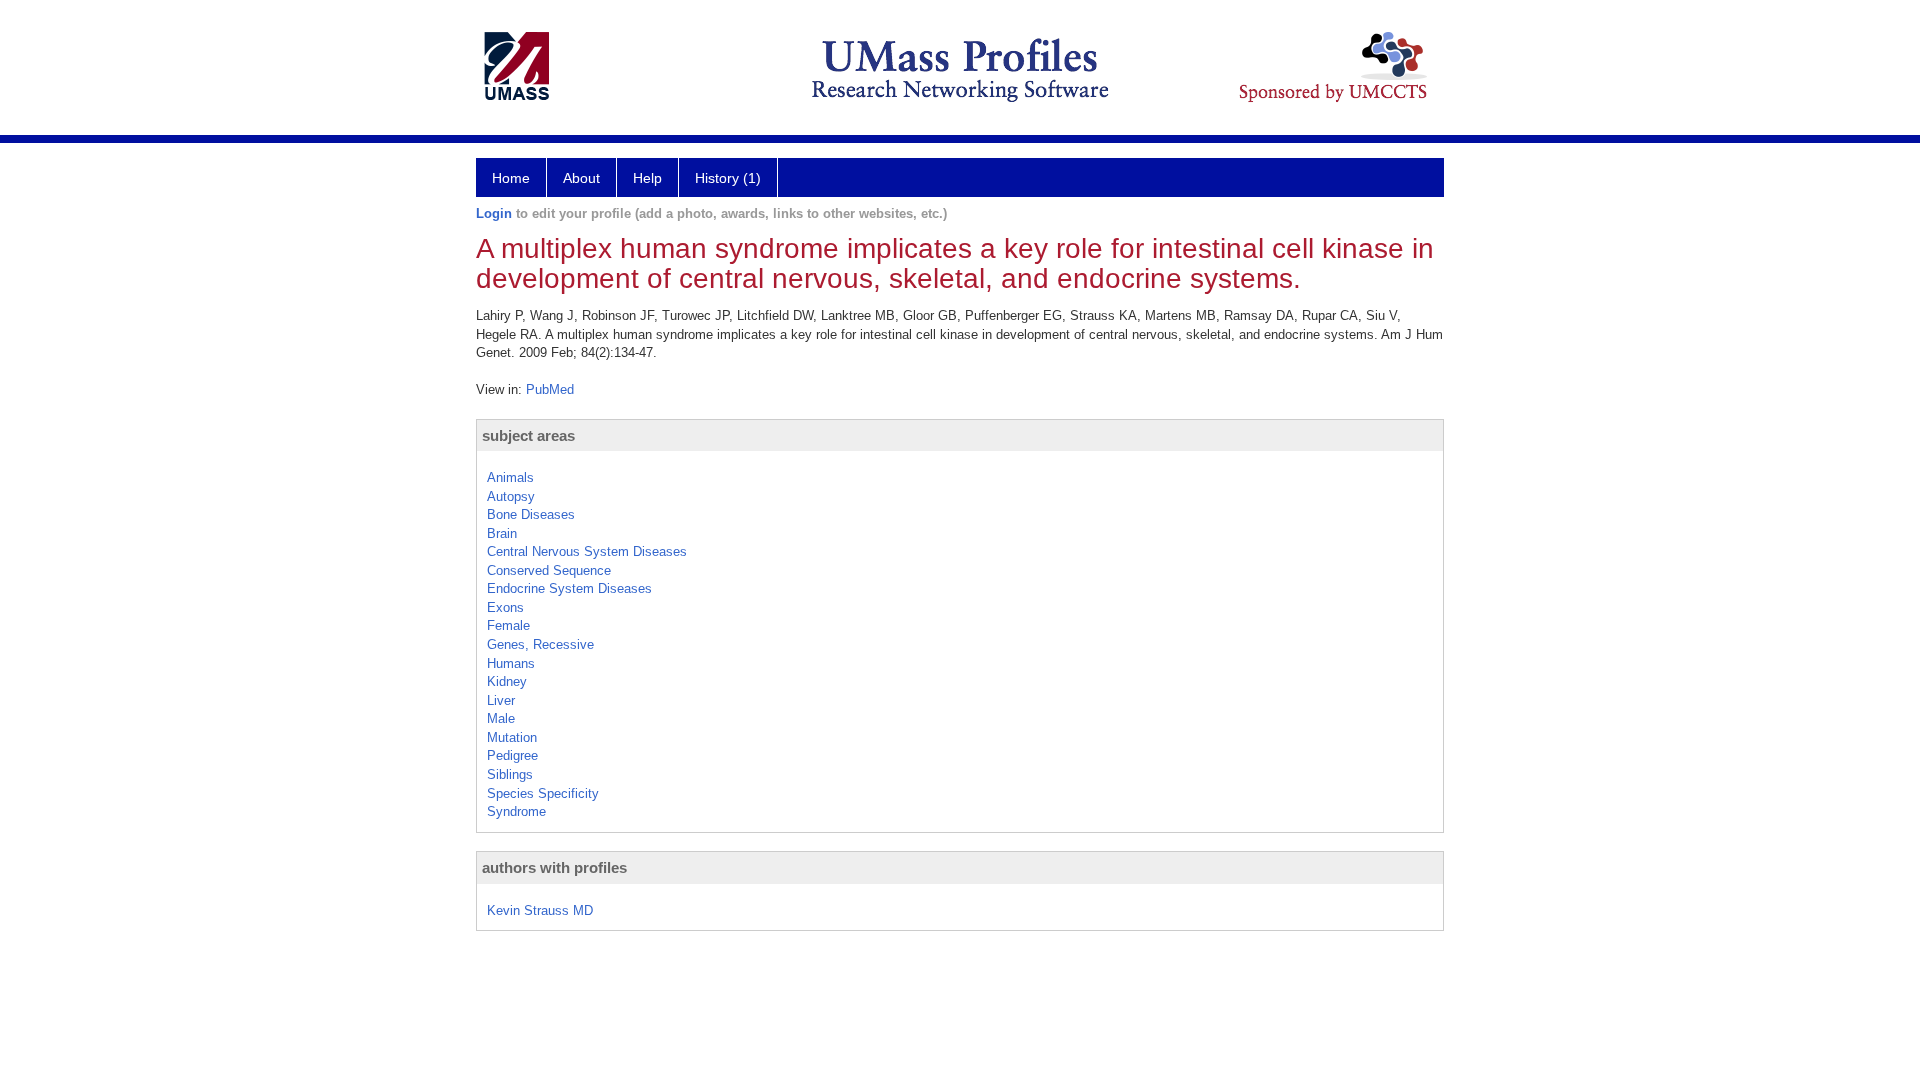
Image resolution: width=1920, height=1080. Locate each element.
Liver (501, 700)
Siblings (510, 774)
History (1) (728, 178)
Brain (502, 533)
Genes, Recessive (540, 644)
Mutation (512, 737)
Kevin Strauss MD (540, 910)
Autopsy (511, 496)
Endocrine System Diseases (569, 588)
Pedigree (512, 755)
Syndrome (516, 811)
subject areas (528, 435)
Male (501, 718)
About (581, 178)
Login (494, 213)
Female (508, 625)
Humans (511, 663)
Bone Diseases (531, 514)
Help (647, 178)
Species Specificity (543, 793)
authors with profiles (554, 867)
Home (511, 178)
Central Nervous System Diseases (587, 551)
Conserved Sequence (549, 570)
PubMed (550, 389)
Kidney (507, 681)
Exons (505, 607)
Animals (510, 477)
